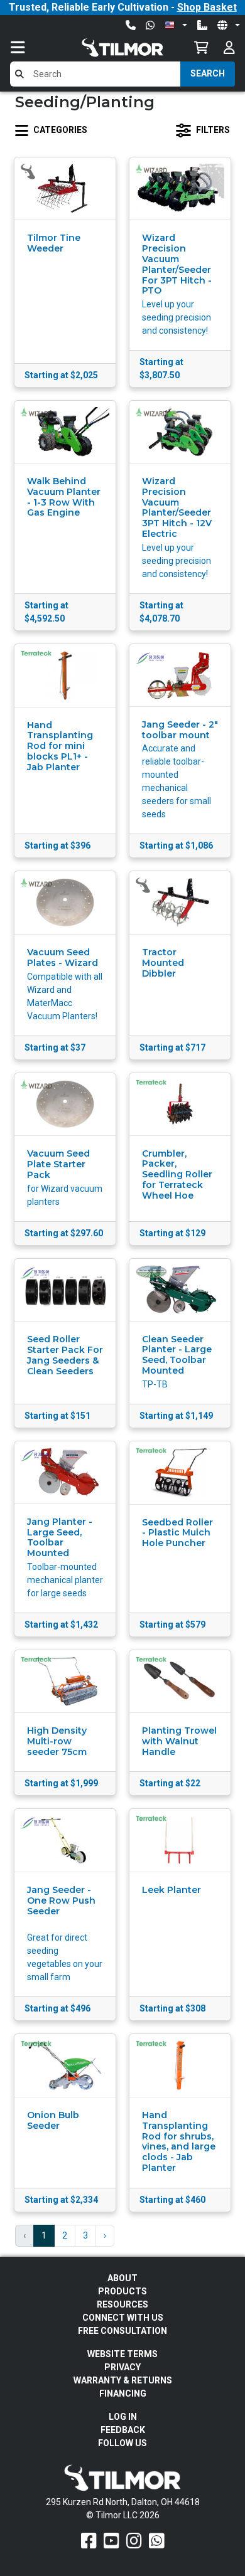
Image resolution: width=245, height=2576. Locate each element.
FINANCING (123, 2393)
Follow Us (122, 2443)
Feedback (123, 2430)
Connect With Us (123, 2318)
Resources (122, 2304)
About (122, 2278)
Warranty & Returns (123, 2380)
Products (122, 2291)
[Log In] (229, 47)
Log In (123, 2417)
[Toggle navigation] (30, 47)
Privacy (122, 2367)
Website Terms (122, 2354)
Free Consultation (122, 2331)
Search (208, 73)
